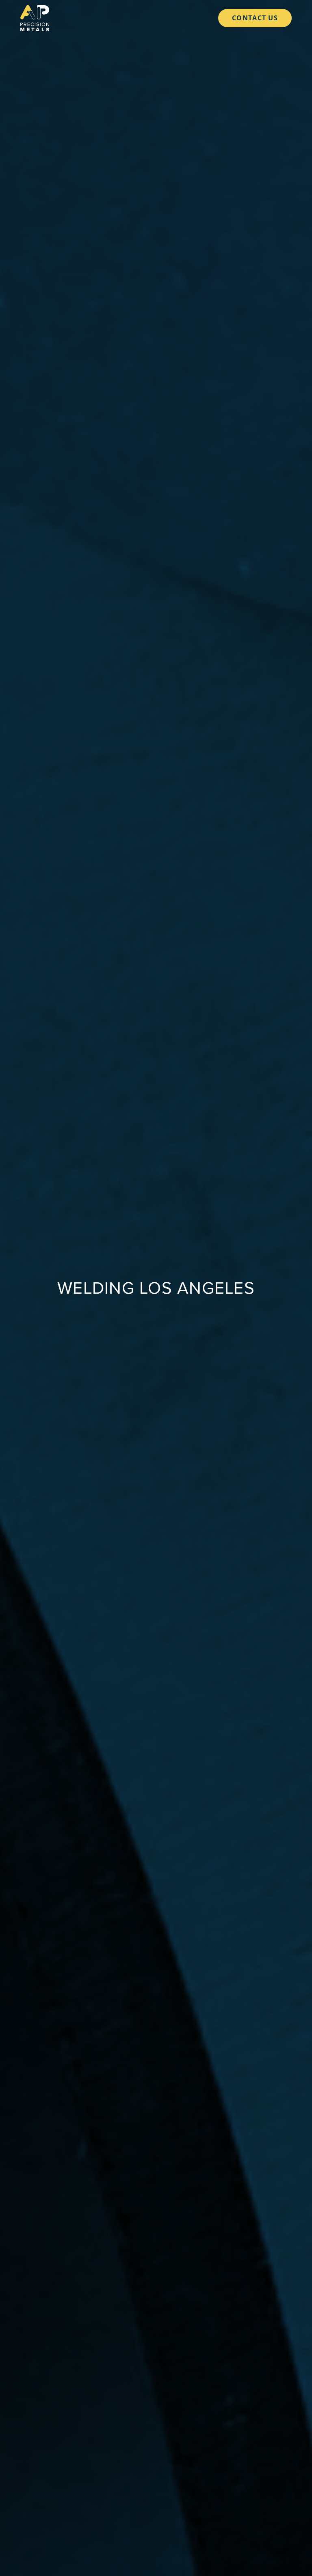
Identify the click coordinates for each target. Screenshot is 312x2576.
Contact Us (255, 18)
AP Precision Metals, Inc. (35, 18)
